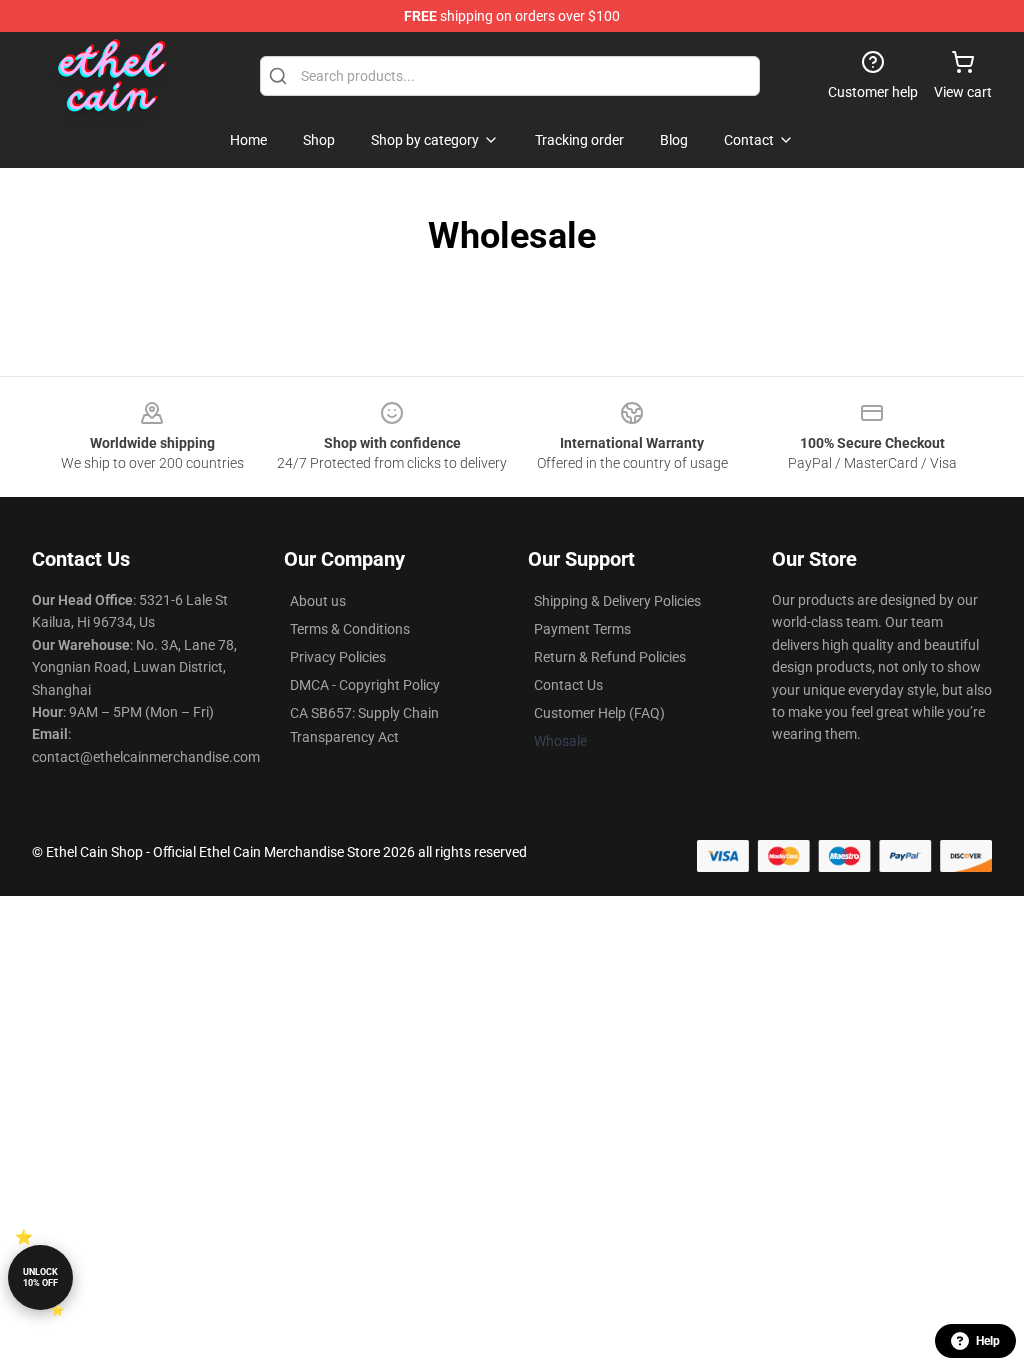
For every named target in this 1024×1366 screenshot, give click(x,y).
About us (318, 601)
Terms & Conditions (350, 629)
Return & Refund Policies (610, 657)
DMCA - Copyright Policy (365, 685)
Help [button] (988, 1341)
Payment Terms (582, 629)
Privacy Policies (338, 657)
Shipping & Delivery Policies (617, 601)
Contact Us (568, 685)
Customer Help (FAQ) (599, 713)
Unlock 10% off (40, 1277)
